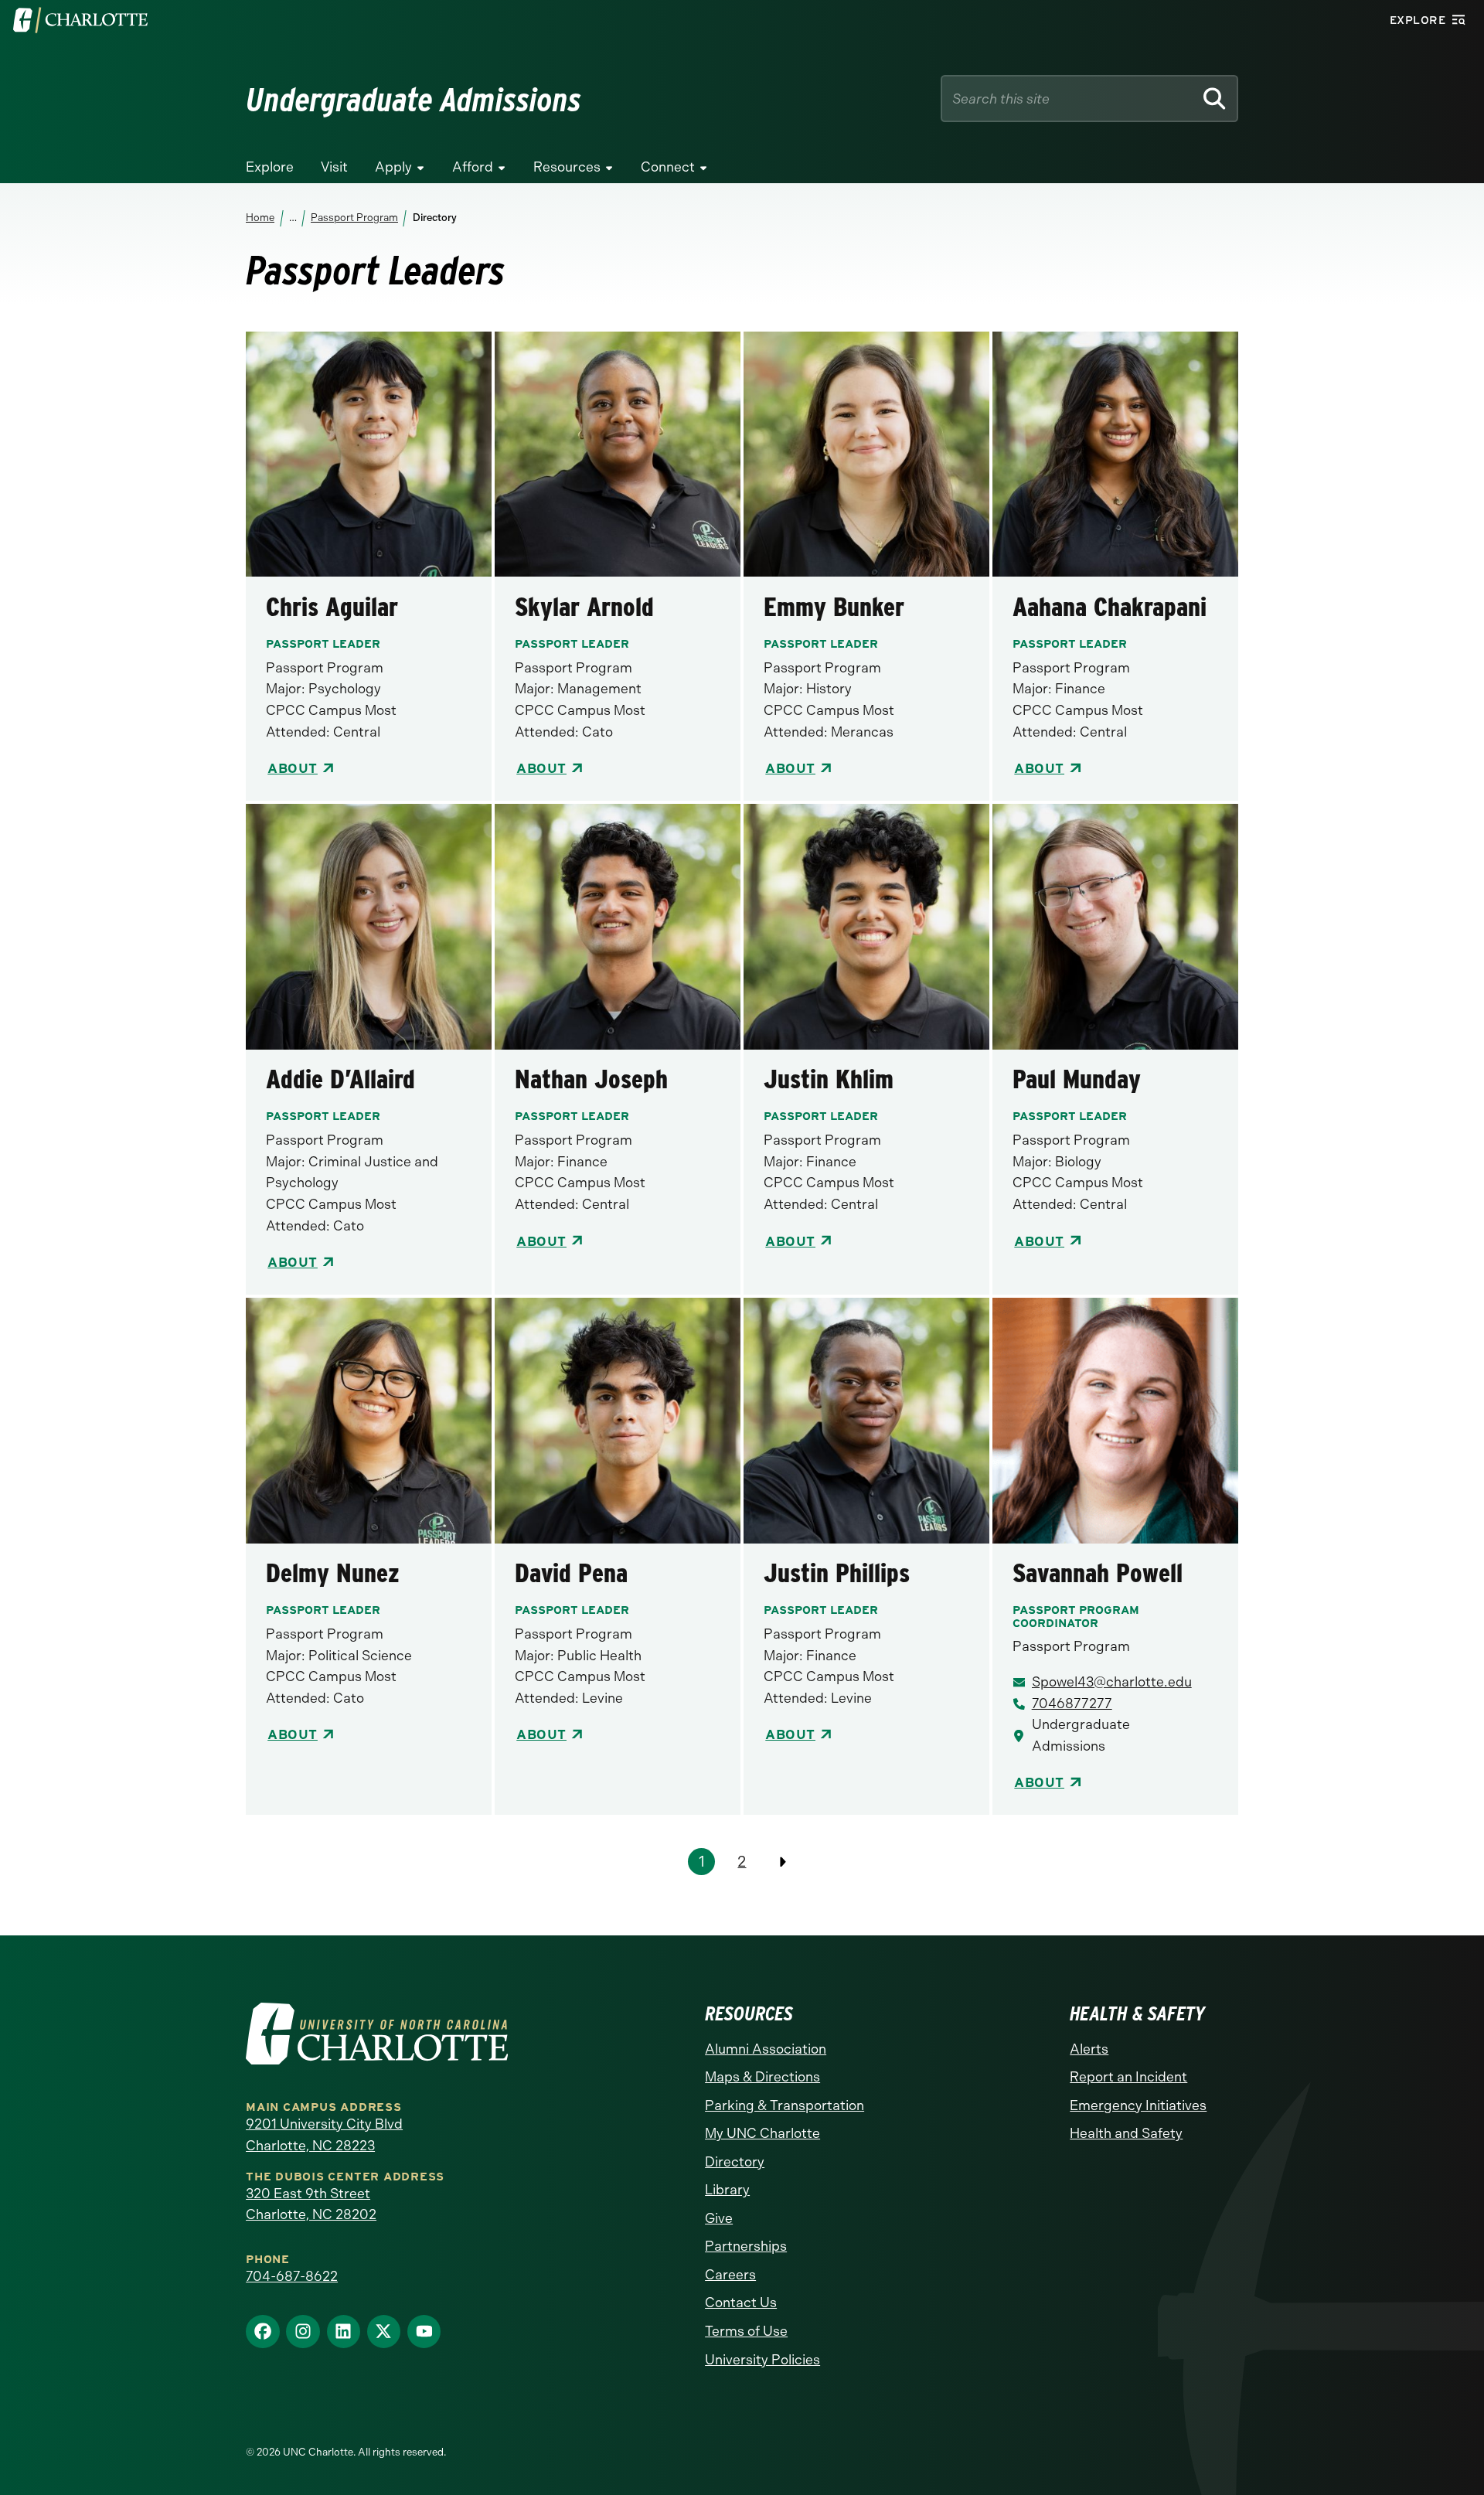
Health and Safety (1126, 2133)
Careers (730, 2275)
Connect (668, 167)
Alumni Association (766, 2049)
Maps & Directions (762, 2077)
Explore (270, 167)
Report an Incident (1128, 2077)
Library (727, 2190)
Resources (567, 167)
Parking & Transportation (785, 2105)
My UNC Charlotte (762, 2133)
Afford (473, 167)
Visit (334, 167)
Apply (393, 167)
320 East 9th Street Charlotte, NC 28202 (311, 2204)
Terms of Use (746, 2331)
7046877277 (1072, 1704)
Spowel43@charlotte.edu (1112, 1682)
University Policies (762, 2360)
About (293, 768)
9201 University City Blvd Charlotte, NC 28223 (324, 2135)
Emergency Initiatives (1138, 2105)
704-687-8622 (292, 2276)
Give (719, 2218)
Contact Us (741, 2303)
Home (260, 218)
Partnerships (746, 2246)
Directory (735, 2162)
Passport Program (354, 218)
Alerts (1089, 2049)
